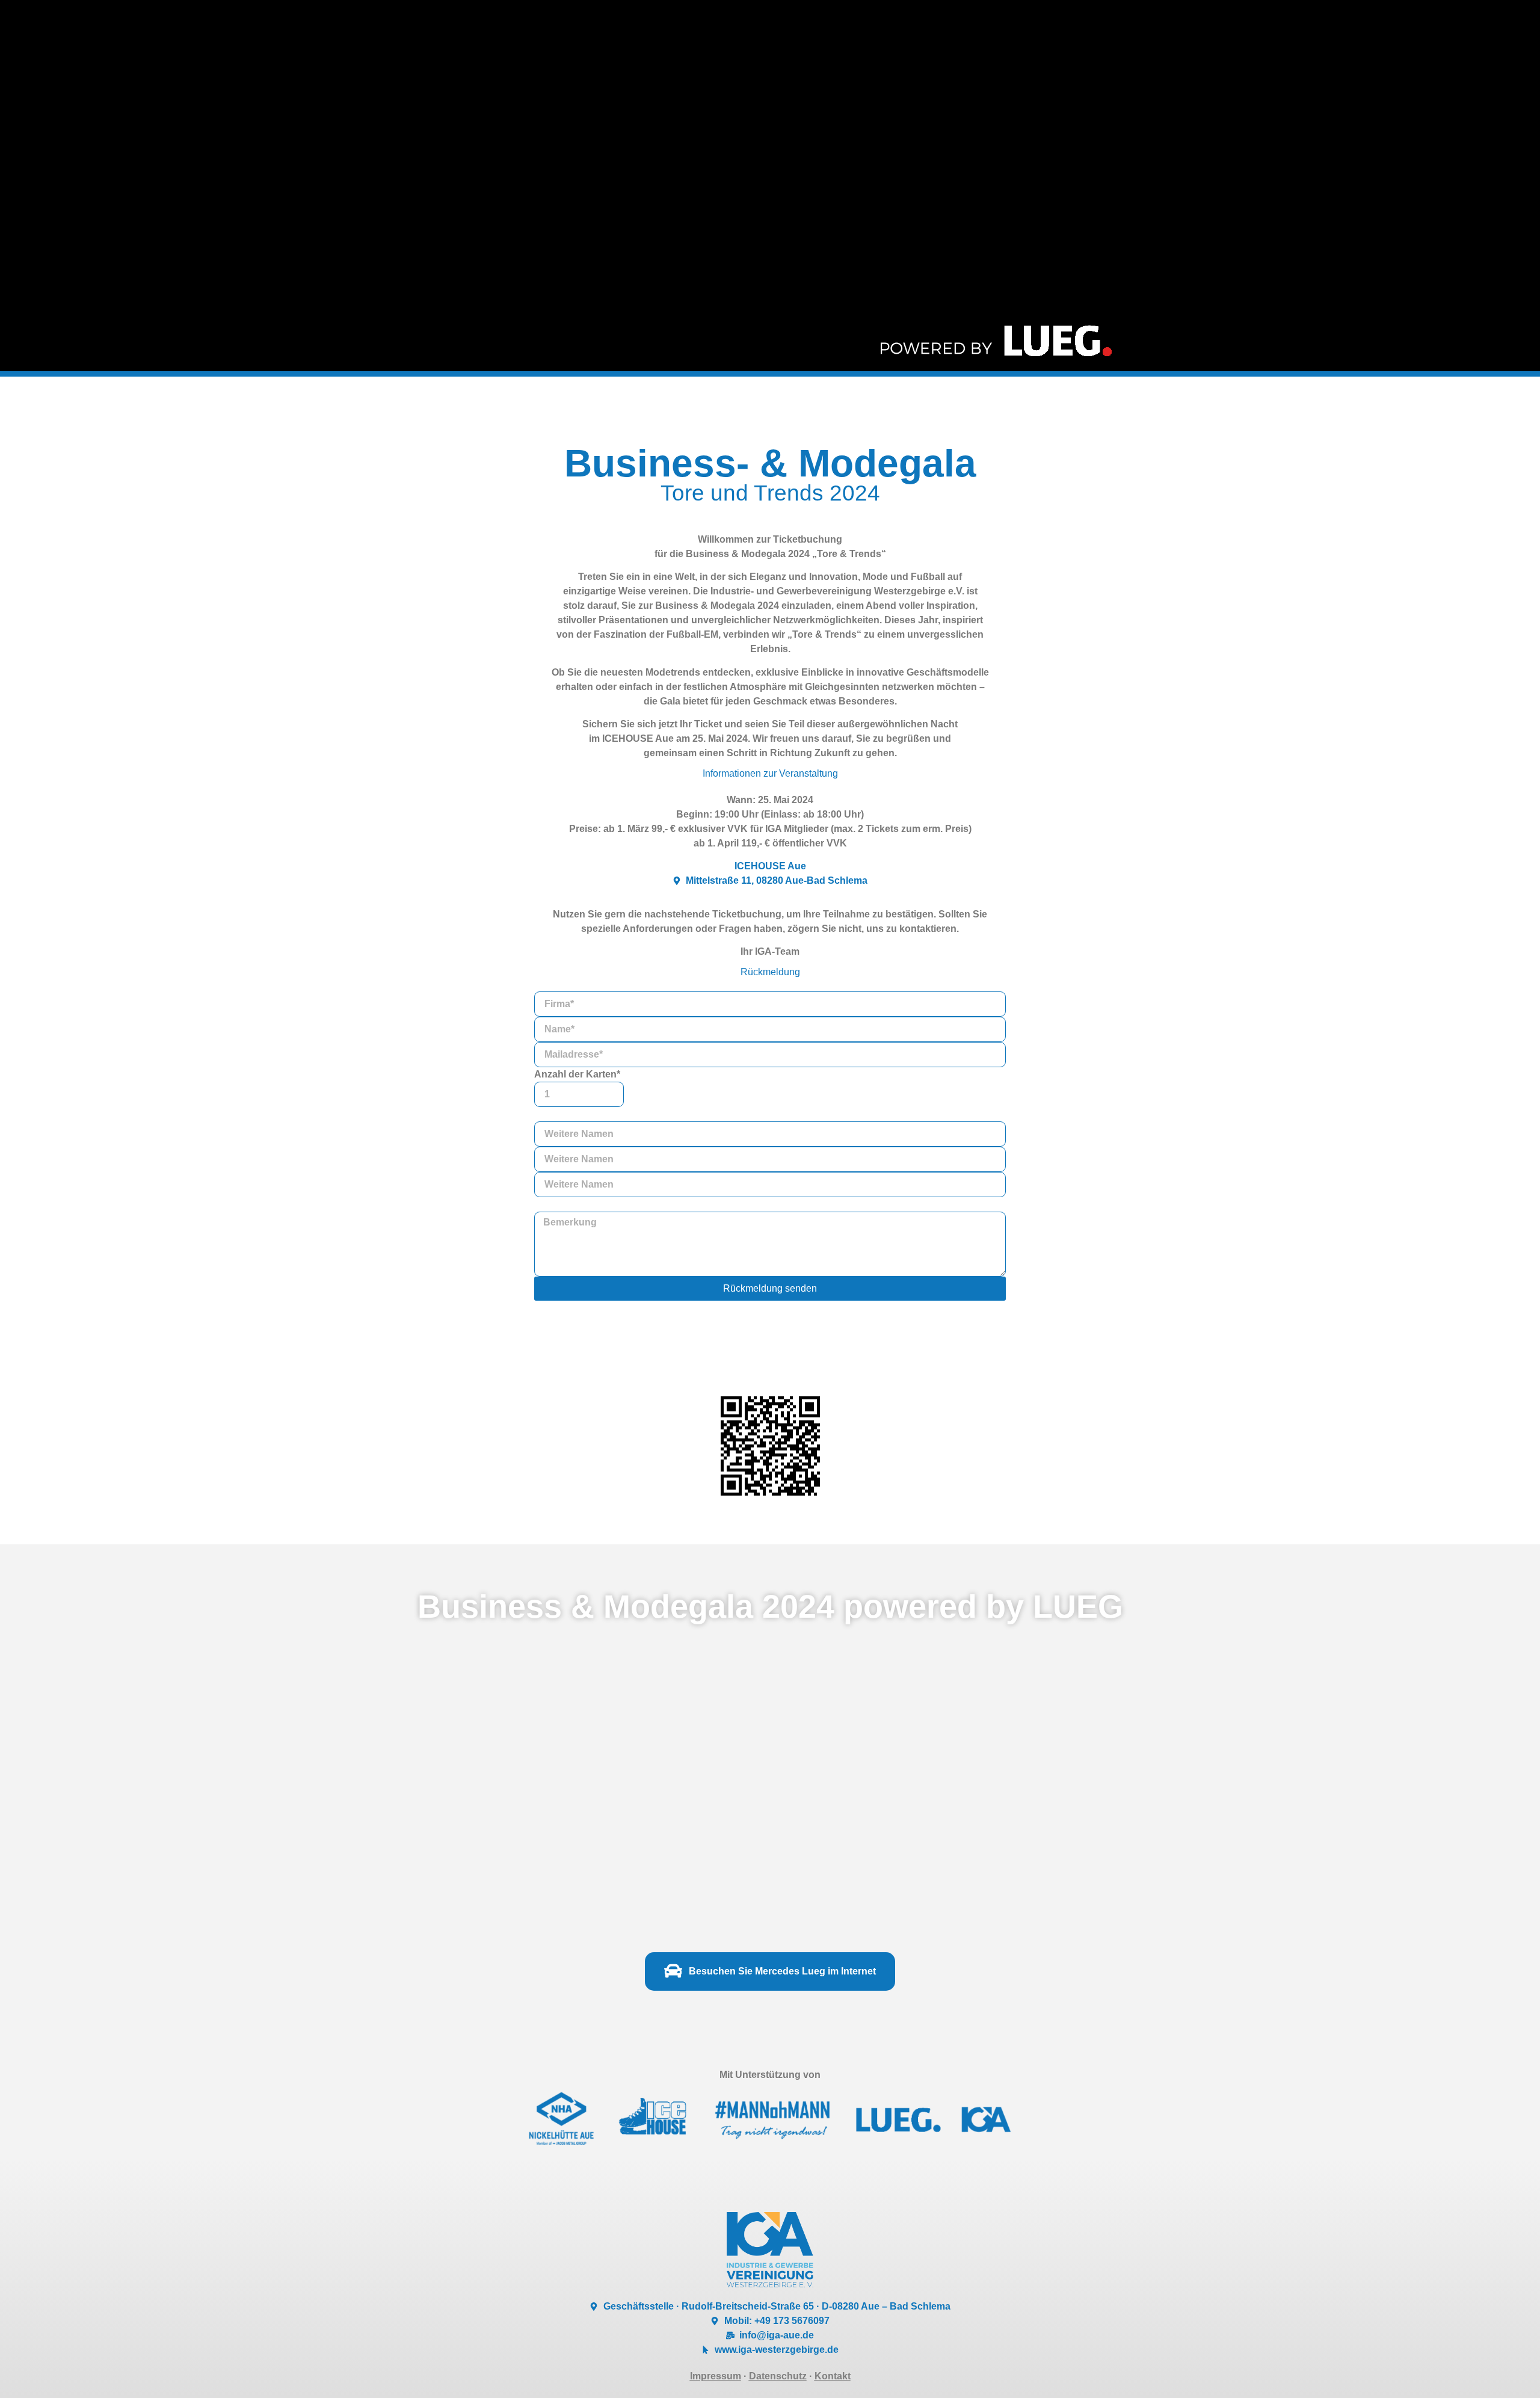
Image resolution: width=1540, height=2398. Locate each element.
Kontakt (833, 2376)
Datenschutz (778, 2376)
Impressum (716, 2376)
